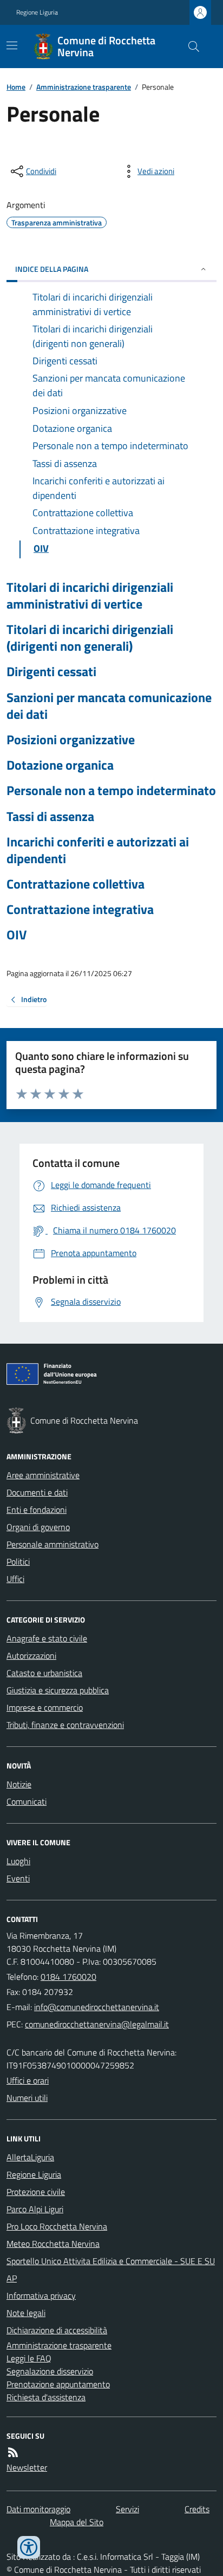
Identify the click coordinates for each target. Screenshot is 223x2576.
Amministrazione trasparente (84, 87)
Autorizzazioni (31, 1656)
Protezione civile (36, 2192)
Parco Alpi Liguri (35, 2209)
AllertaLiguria (30, 2157)
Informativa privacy (41, 2295)
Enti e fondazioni (37, 1510)
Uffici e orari (28, 2080)
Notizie (19, 1784)
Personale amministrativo (53, 1544)
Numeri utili (27, 2098)
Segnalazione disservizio (50, 2371)
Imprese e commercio (45, 1707)
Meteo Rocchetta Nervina (53, 2244)
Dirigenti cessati (51, 672)
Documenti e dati (37, 1492)
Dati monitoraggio (38, 2509)
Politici (18, 1561)
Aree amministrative (43, 1475)
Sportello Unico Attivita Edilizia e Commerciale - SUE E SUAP (111, 2270)
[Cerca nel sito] (189, 46)
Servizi (127, 2509)
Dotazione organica (60, 765)
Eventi (18, 1878)
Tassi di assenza (50, 816)
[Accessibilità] (29, 2547)
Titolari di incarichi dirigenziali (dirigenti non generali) (90, 638)
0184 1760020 (68, 1977)
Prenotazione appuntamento (58, 2384)
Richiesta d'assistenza (46, 2397)
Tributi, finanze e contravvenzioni (65, 1725)
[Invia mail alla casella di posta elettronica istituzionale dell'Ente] (97, 2007)
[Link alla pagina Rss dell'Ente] (13, 2452)
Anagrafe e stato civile (47, 1638)
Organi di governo (38, 1527)
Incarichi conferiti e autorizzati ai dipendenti (98, 850)
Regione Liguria (37, 12)
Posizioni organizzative (71, 740)
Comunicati (27, 1801)
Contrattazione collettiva (76, 884)
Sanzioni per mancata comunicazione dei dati (109, 706)
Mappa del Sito (77, 2522)
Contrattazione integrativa (80, 909)
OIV (17, 935)
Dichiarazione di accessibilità (57, 2330)
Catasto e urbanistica (44, 1673)
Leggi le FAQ (29, 2358)
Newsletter (27, 2467)
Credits (197, 2509)
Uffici (15, 1579)
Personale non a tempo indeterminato (111, 790)
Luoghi (18, 1861)
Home (16, 87)
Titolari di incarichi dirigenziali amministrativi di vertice (90, 596)
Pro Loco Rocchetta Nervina (57, 2226)
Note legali (26, 2313)
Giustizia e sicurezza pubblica (58, 1690)
